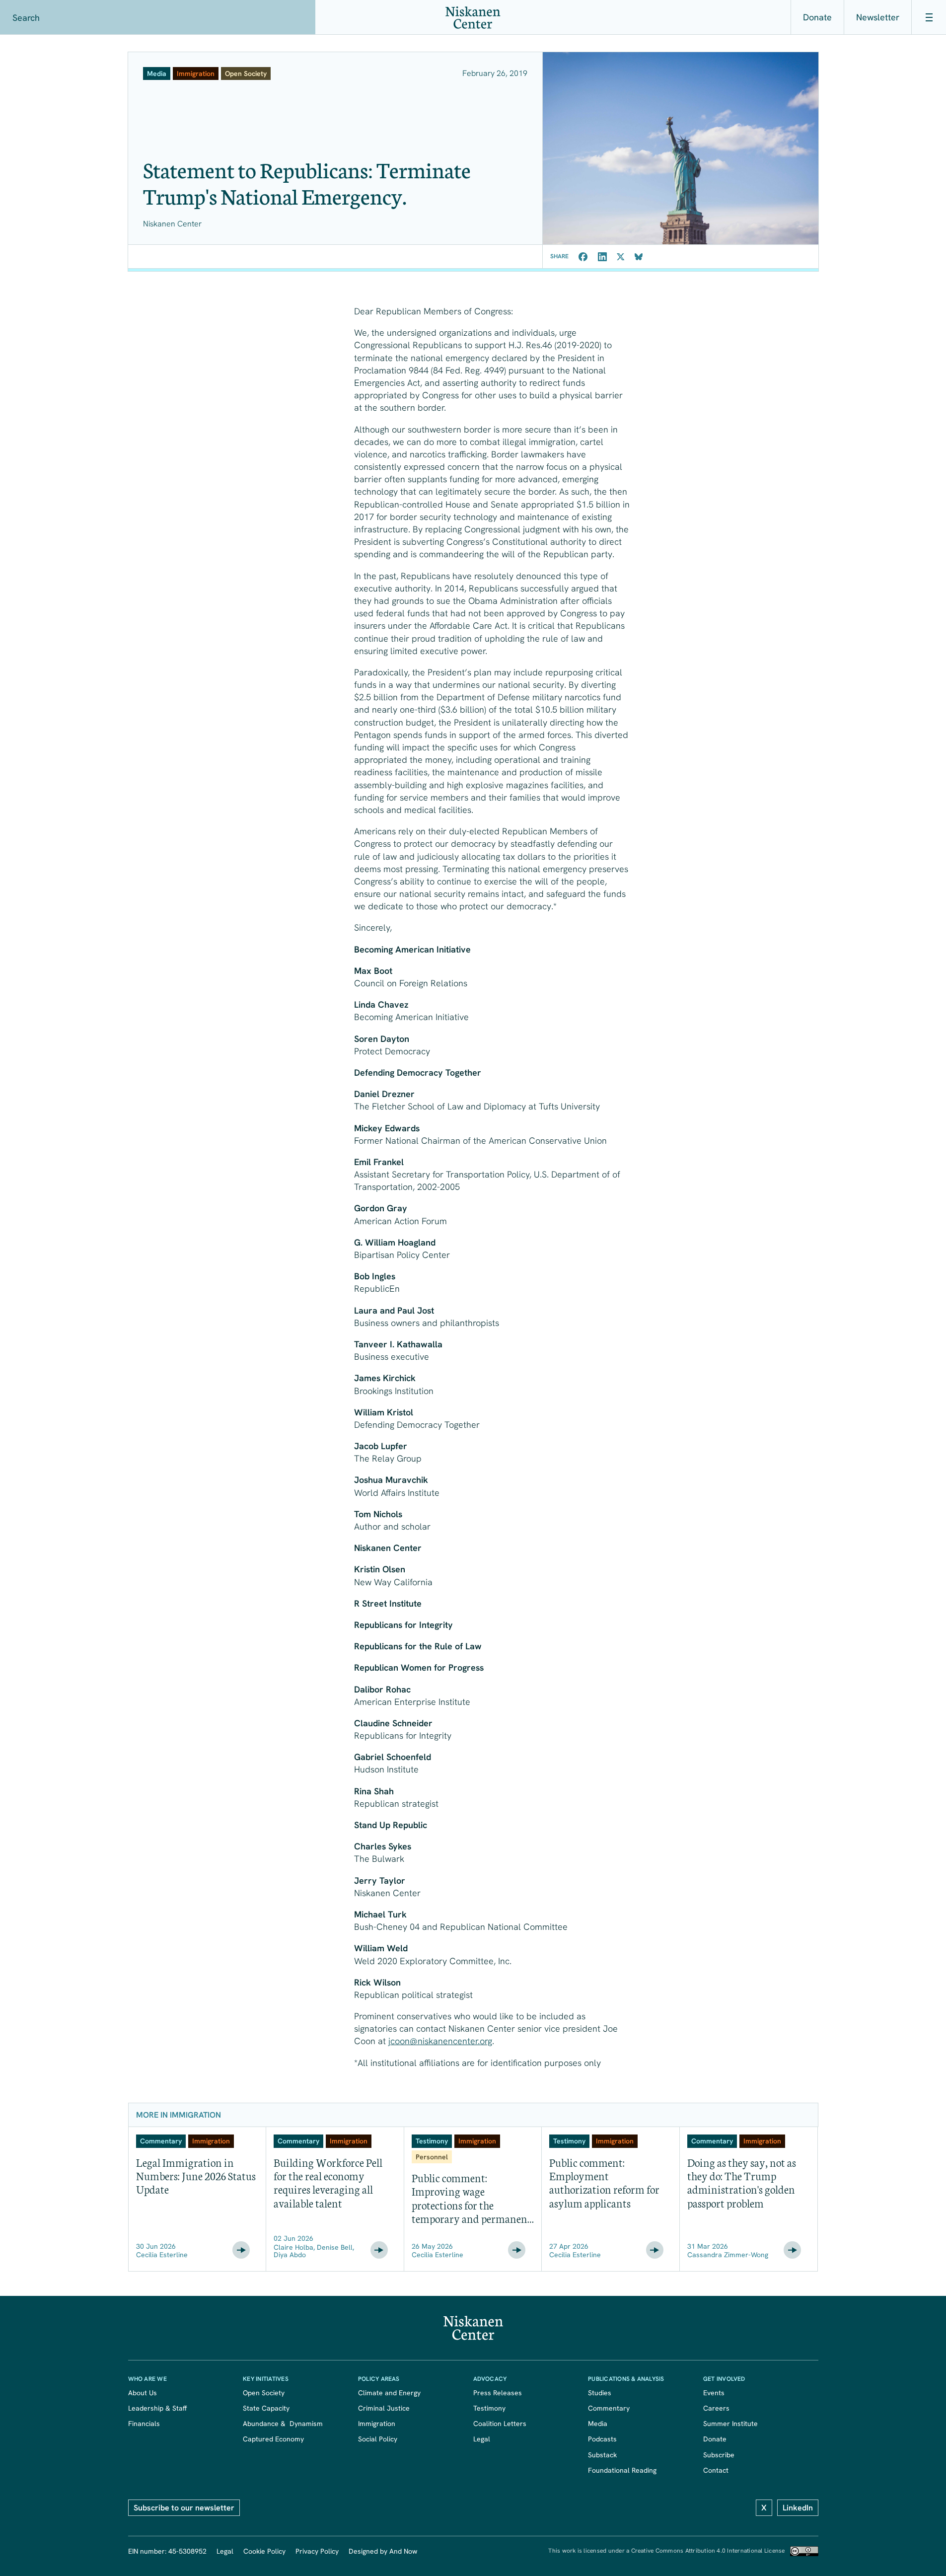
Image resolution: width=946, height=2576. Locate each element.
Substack (602, 2455)
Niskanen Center (172, 224)
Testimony (489, 2408)
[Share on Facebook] (583, 257)
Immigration (377, 2424)
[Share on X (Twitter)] (621, 257)
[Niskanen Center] (473, 18)
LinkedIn (798, 2508)
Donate (817, 17)
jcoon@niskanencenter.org (440, 2041)
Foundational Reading (622, 2470)
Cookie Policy (264, 2551)
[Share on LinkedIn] (602, 257)
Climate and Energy (389, 2393)
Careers (716, 2408)
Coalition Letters (500, 2424)
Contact (716, 2470)
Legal (482, 2439)
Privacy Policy (317, 2551)
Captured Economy (273, 2439)
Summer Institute (730, 2424)
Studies (600, 2393)
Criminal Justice (384, 2408)
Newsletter (878, 17)
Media (598, 2424)
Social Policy (378, 2439)
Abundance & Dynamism (283, 2424)
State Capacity (266, 2408)
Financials (144, 2424)
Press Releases (498, 2393)
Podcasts (602, 2439)
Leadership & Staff (157, 2408)
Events (714, 2393)
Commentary (609, 2408)
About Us (143, 2393)
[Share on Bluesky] (639, 257)
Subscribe (719, 2455)
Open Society (264, 2393)
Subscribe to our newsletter (184, 2508)
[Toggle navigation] (929, 17)
